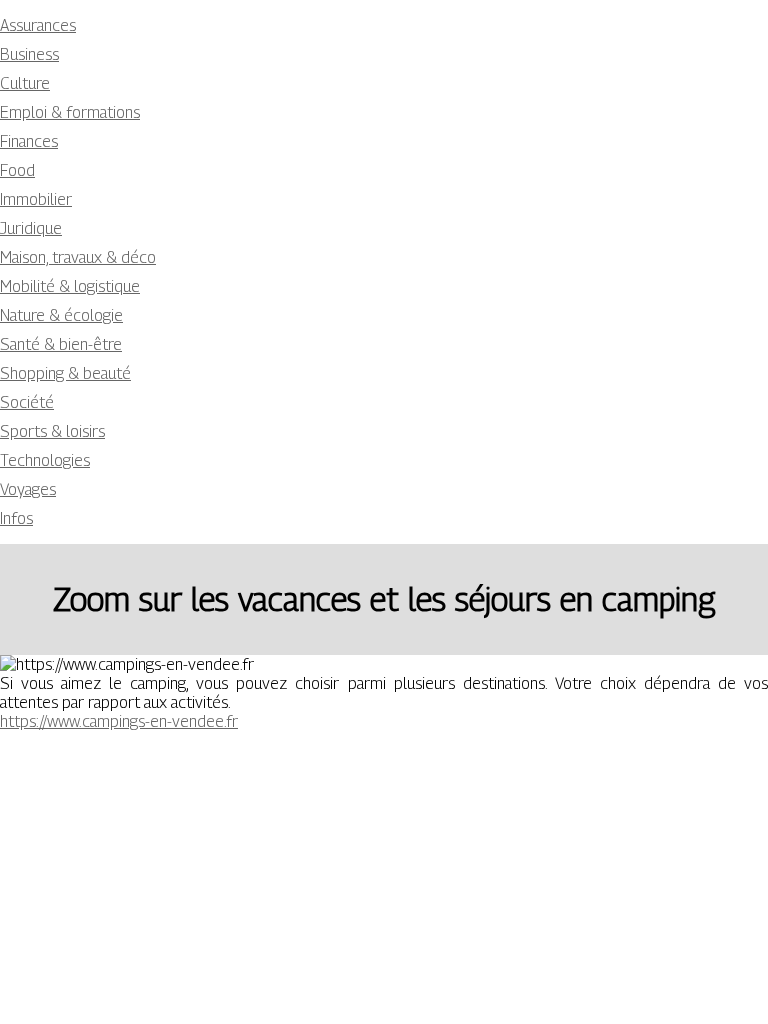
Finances (29, 141)
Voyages (28, 489)
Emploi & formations (70, 112)
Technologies (45, 460)
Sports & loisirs (52, 431)
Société (27, 402)
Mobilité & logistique (70, 286)
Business (29, 54)
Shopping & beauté (65, 373)
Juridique (31, 228)
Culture (25, 83)
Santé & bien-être (61, 344)
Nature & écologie (61, 315)
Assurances (38, 25)
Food (17, 170)
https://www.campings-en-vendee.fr (119, 721)
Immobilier (36, 199)
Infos (16, 518)
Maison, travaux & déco (78, 257)
